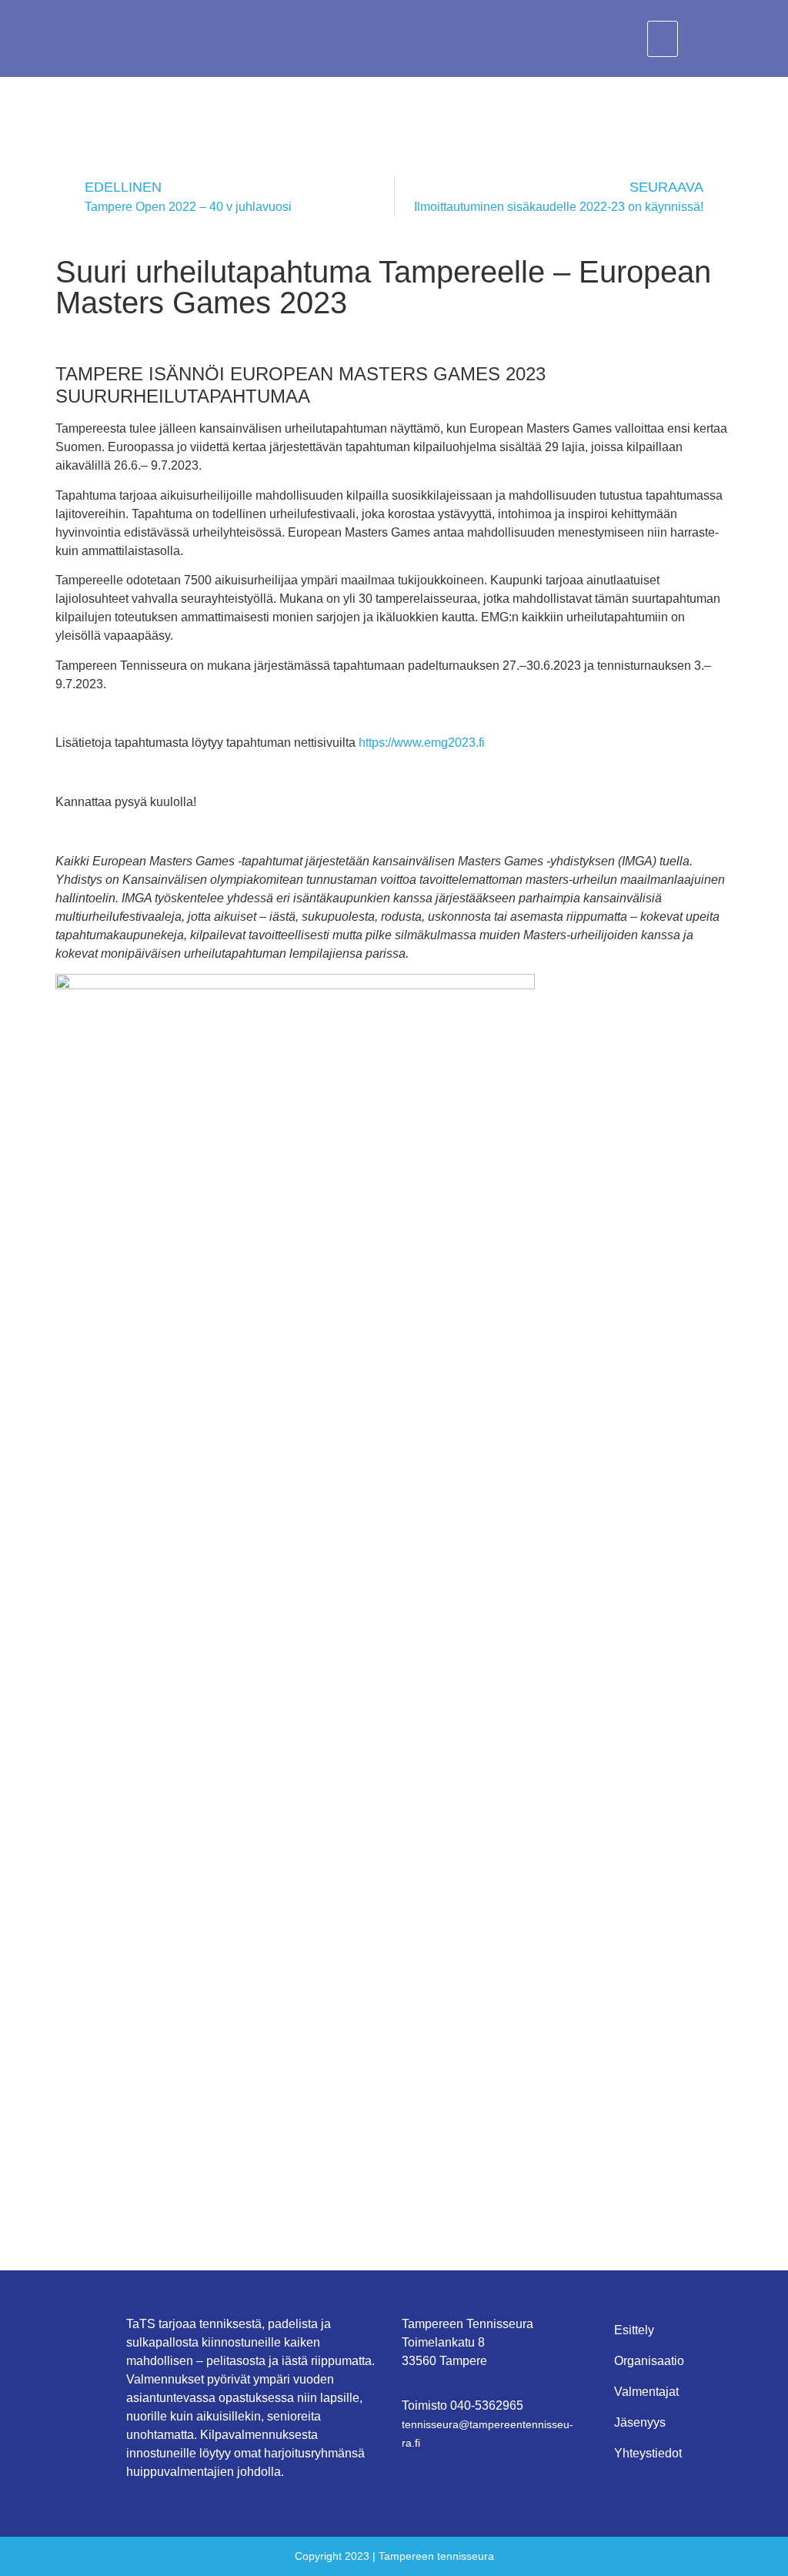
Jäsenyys (640, 2422)
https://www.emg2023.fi (422, 743)
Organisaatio (649, 2361)
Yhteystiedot (648, 2453)
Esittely (634, 2330)
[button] (663, 39)
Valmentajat (646, 2392)
